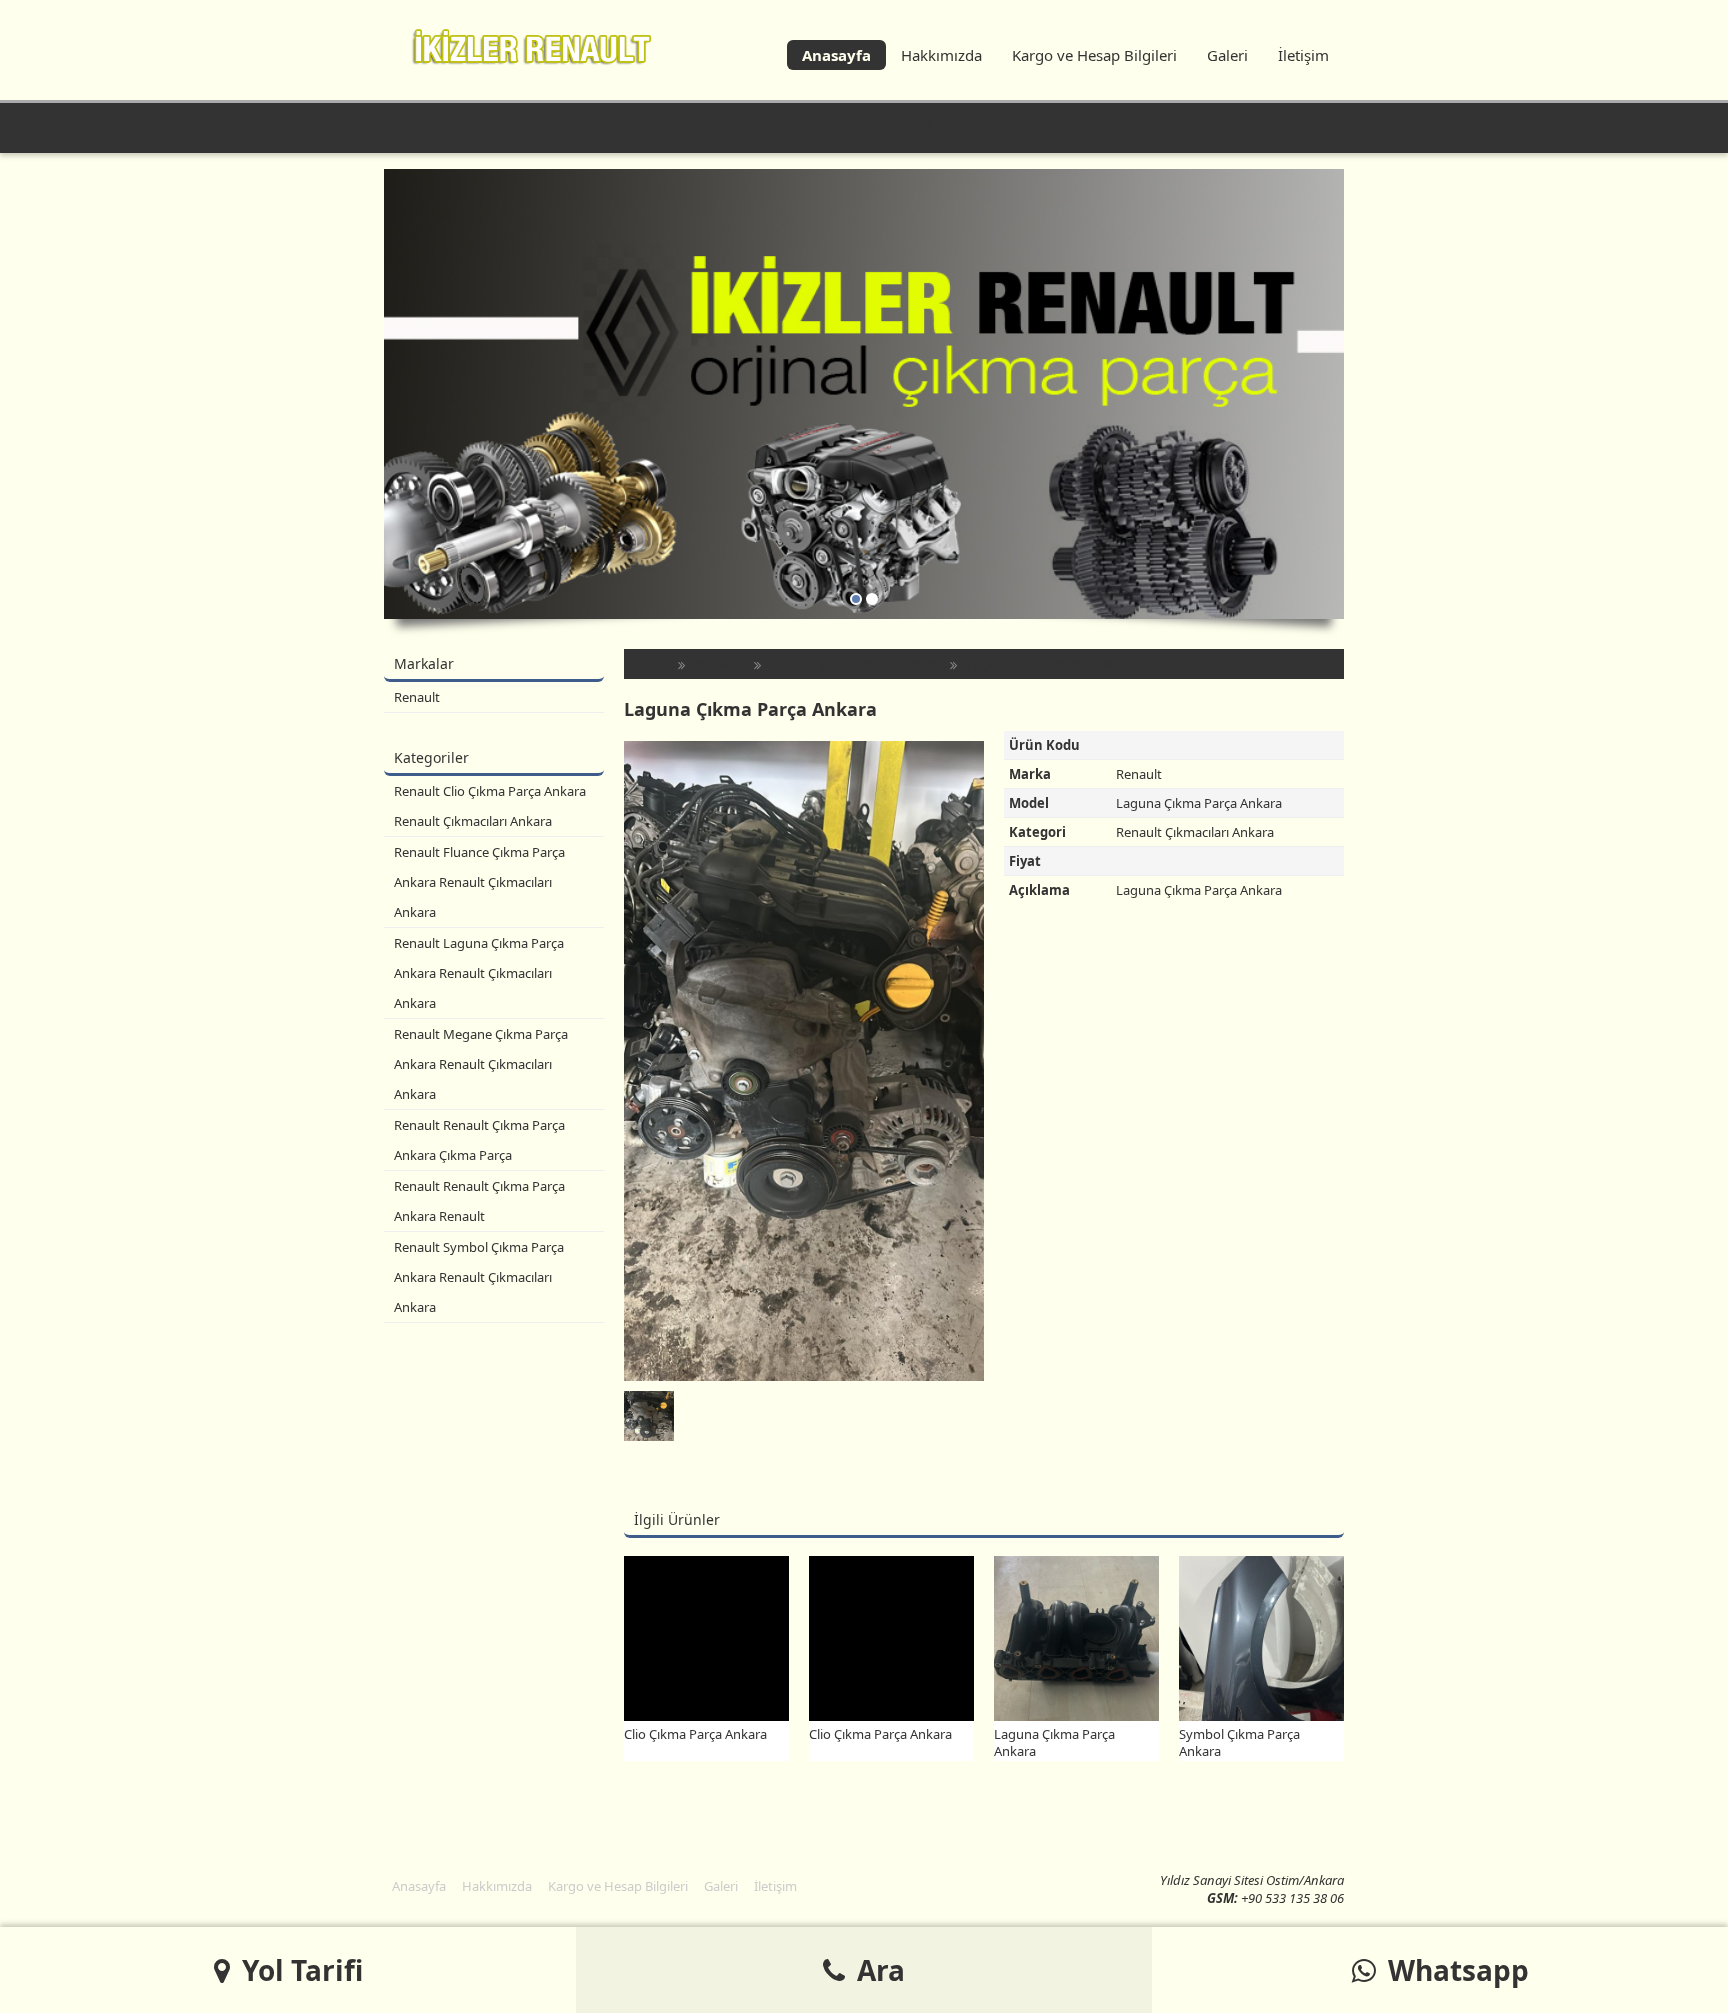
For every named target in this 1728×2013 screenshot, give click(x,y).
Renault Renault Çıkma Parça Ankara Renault (479, 1201)
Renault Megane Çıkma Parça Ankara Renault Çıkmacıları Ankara (481, 1064)
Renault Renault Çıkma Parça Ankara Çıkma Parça (479, 1140)
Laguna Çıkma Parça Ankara (854, 664)
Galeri (1227, 55)
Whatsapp (1455, 1970)
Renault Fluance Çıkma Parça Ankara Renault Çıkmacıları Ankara (479, 882)
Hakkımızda (941, 55)
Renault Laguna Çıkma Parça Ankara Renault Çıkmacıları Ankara (479, 973)
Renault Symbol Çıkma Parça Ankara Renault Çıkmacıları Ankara (479, 1277)
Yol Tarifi (299, 1970)
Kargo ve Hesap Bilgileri (1094, 55)
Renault (417, 697)
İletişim (1303, 55)
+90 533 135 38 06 (881, 128)
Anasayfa (836, 55)
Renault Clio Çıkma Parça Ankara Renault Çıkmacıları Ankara (490, 806)
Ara (877, 1970)
